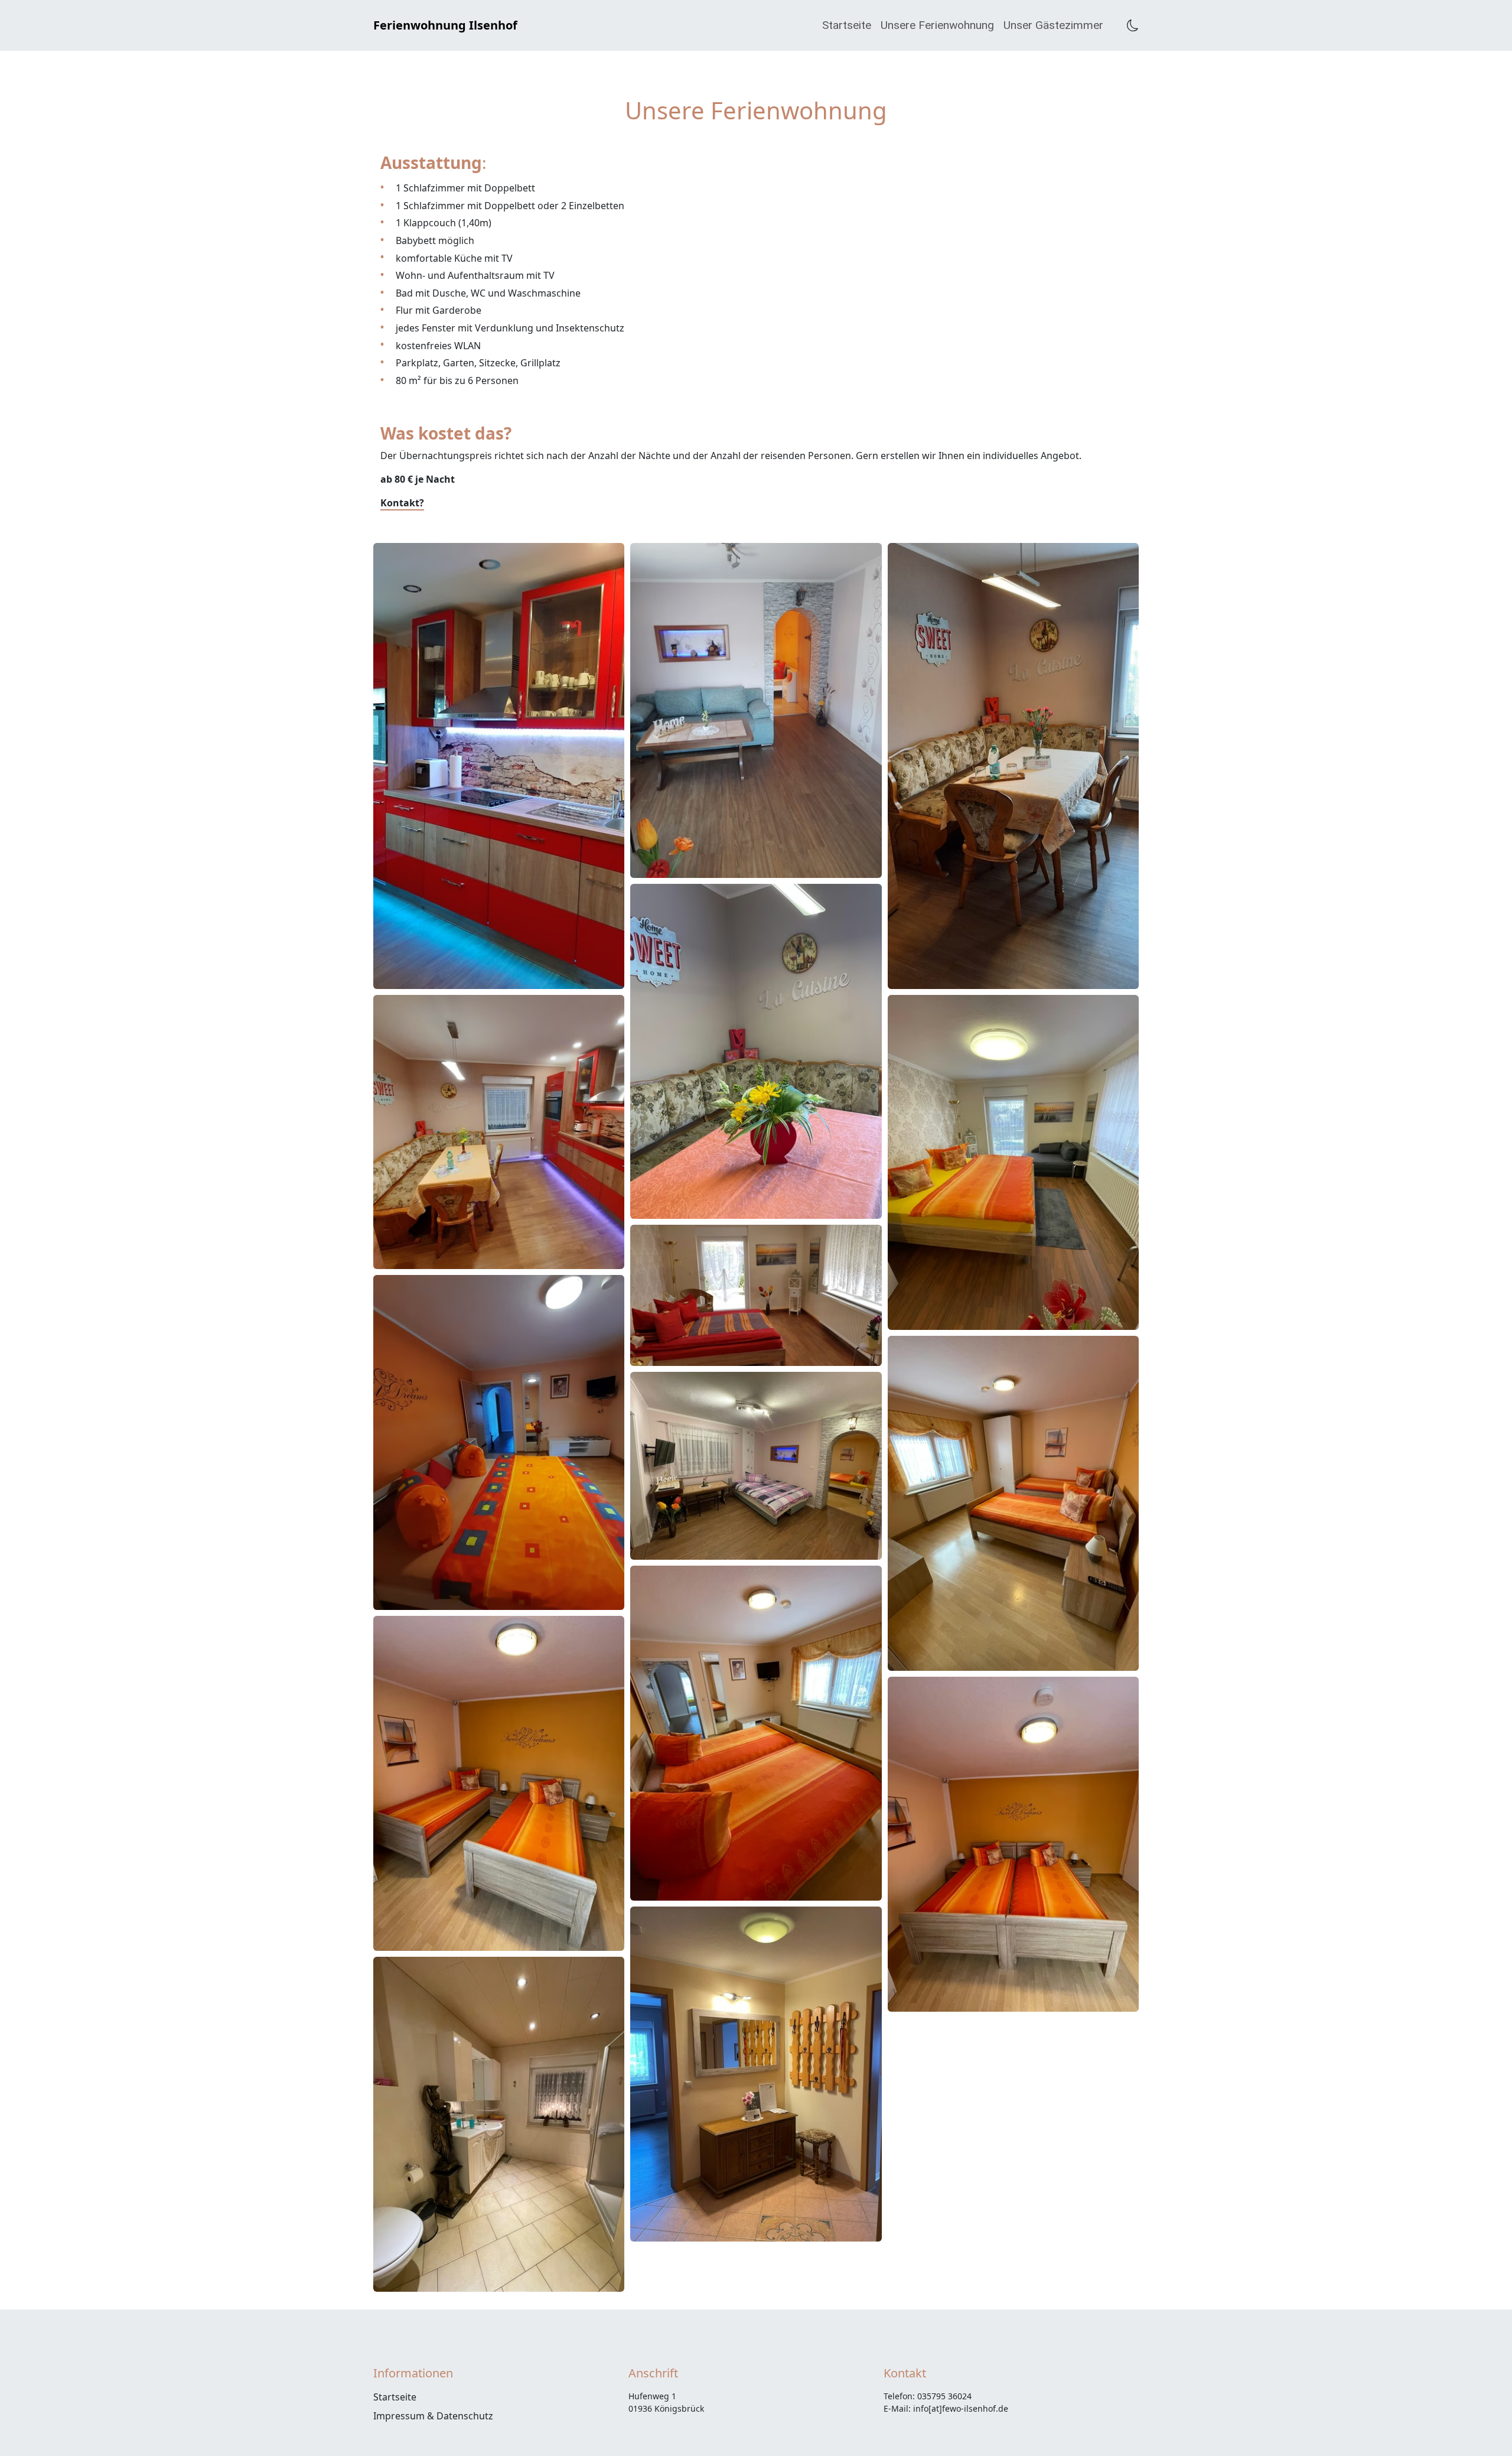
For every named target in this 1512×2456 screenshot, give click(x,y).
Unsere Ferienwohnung (937, 25)
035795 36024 (944, 2396)
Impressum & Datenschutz (433, 2416)
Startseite (847, 25)
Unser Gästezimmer (1053, 25)
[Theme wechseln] (1133, 25)
